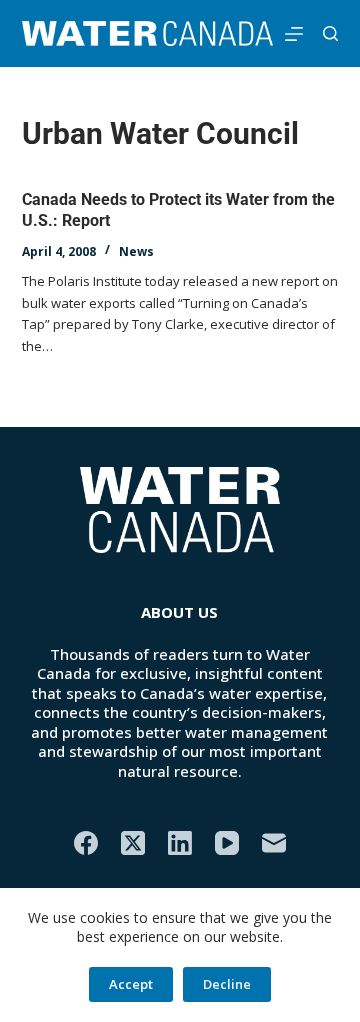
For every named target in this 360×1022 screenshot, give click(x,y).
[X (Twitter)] (133, 843)
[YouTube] (227, 843)
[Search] (330, 33)
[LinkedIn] (180, 843)
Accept (131, 984)
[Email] (274, 843)
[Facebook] (86, 843)
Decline (227, 984)
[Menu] (294, 34)
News (136, 251)
